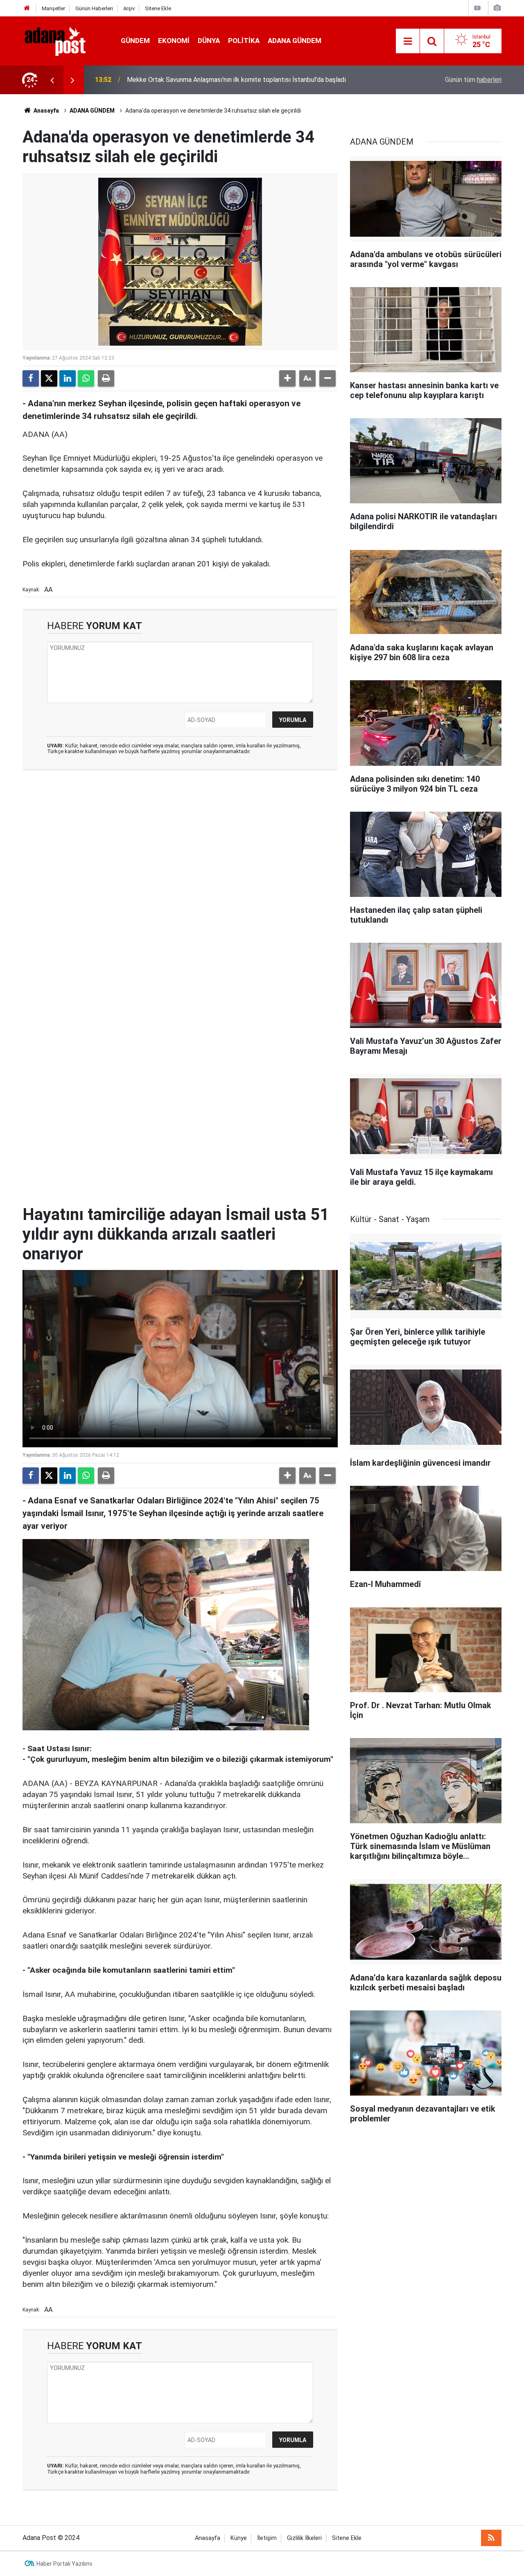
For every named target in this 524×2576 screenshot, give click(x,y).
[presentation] (52, 80)
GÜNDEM (135, 41)
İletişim (267, 2538)
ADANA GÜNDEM (295, 41)
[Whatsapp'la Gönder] (86, 378)
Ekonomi (174, 41)
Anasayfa (46, 111)
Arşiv (129, 8)
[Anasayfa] (27, 8)
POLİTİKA (244, 41)
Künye (239, 2538)
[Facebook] (31, 378)
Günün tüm (473, 80)
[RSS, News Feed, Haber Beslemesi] (491, 2538)
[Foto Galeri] (497, 8)
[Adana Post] (63, 40)
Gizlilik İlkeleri (304, 2538)
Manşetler (53, 8)
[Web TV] (477, 8)
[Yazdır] (106, 378)
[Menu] (408, 41)
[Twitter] (49, 378)
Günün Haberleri (94, 8)
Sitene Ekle (158, 8)
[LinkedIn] (68, 378)
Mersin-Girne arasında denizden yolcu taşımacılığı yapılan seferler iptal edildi (236, 80)
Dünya (209, 41)
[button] (287, 378)
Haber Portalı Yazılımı (64, 2564)
